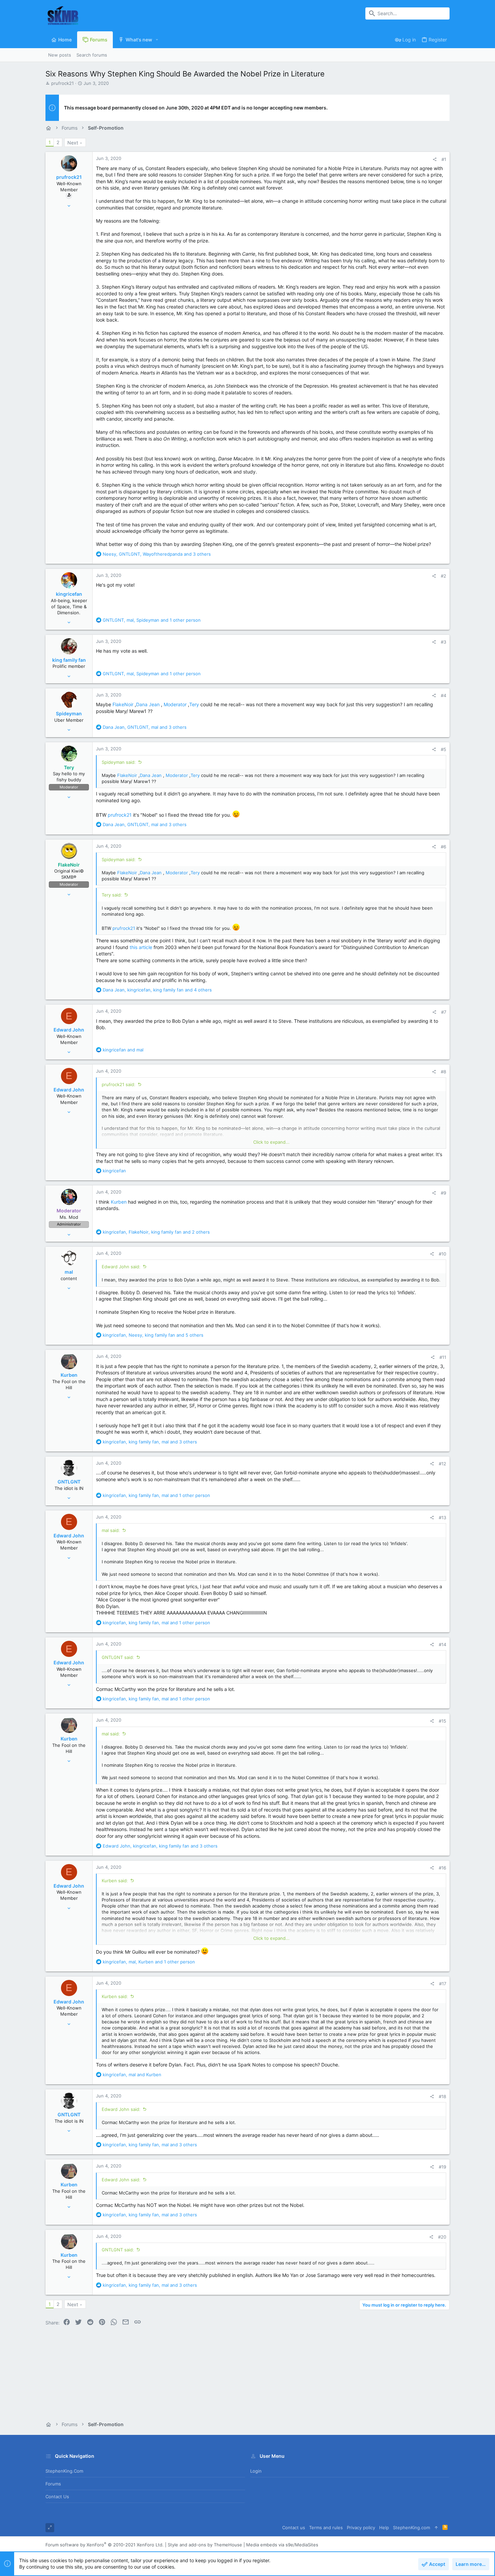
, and (132, 2075)
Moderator (175, 704)
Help (384, 2528)
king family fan (69, 660)
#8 (443, 1072)
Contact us (57, 2497)
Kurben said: (115, 1881)
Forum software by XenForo (105, 2545)
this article (141, 947)
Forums (53, 2484)
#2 (443, 576)
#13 (442, 1518)
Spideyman (69, 713)
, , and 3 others (157, 554)
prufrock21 (62, 83)
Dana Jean (148, 704)
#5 (443, 749)
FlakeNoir (123, 704)
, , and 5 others (153, 1335)
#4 (443, 695)
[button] (157, 40)
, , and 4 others (157, 990)
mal (69, 1272)
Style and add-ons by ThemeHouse (205, 2545)
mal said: (111, 1530)
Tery (194, 704)
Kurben (119, 1202)
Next (73, 143)
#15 (442, 1721)
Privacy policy (361, 2528)
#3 (443, 642)
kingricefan (69, 594)
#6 (443, 847)
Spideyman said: (119, 762)
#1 (444, 159)
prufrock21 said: (119, 1084)
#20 (442, 2237)
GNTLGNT (69, 1482)
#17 (443, 1984)
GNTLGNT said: (118, 1657)
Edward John (69, 1030)
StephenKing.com (64, 2471)
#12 (442, 1464)
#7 (444, 1012)
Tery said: (112, 895)
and (123, 1050)
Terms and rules (326, 2528)
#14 (442, 1644)
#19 (442, 2167)
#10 (442, 1254)
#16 (442, 1868)
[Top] (436, 2528)
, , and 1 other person (152, 620)
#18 (442, 2096)
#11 (443, 1357)
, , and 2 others (156, 1232)
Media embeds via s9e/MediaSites (282, 2545)
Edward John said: (121, 1267)
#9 (443, 1193)
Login (256, 2471)
